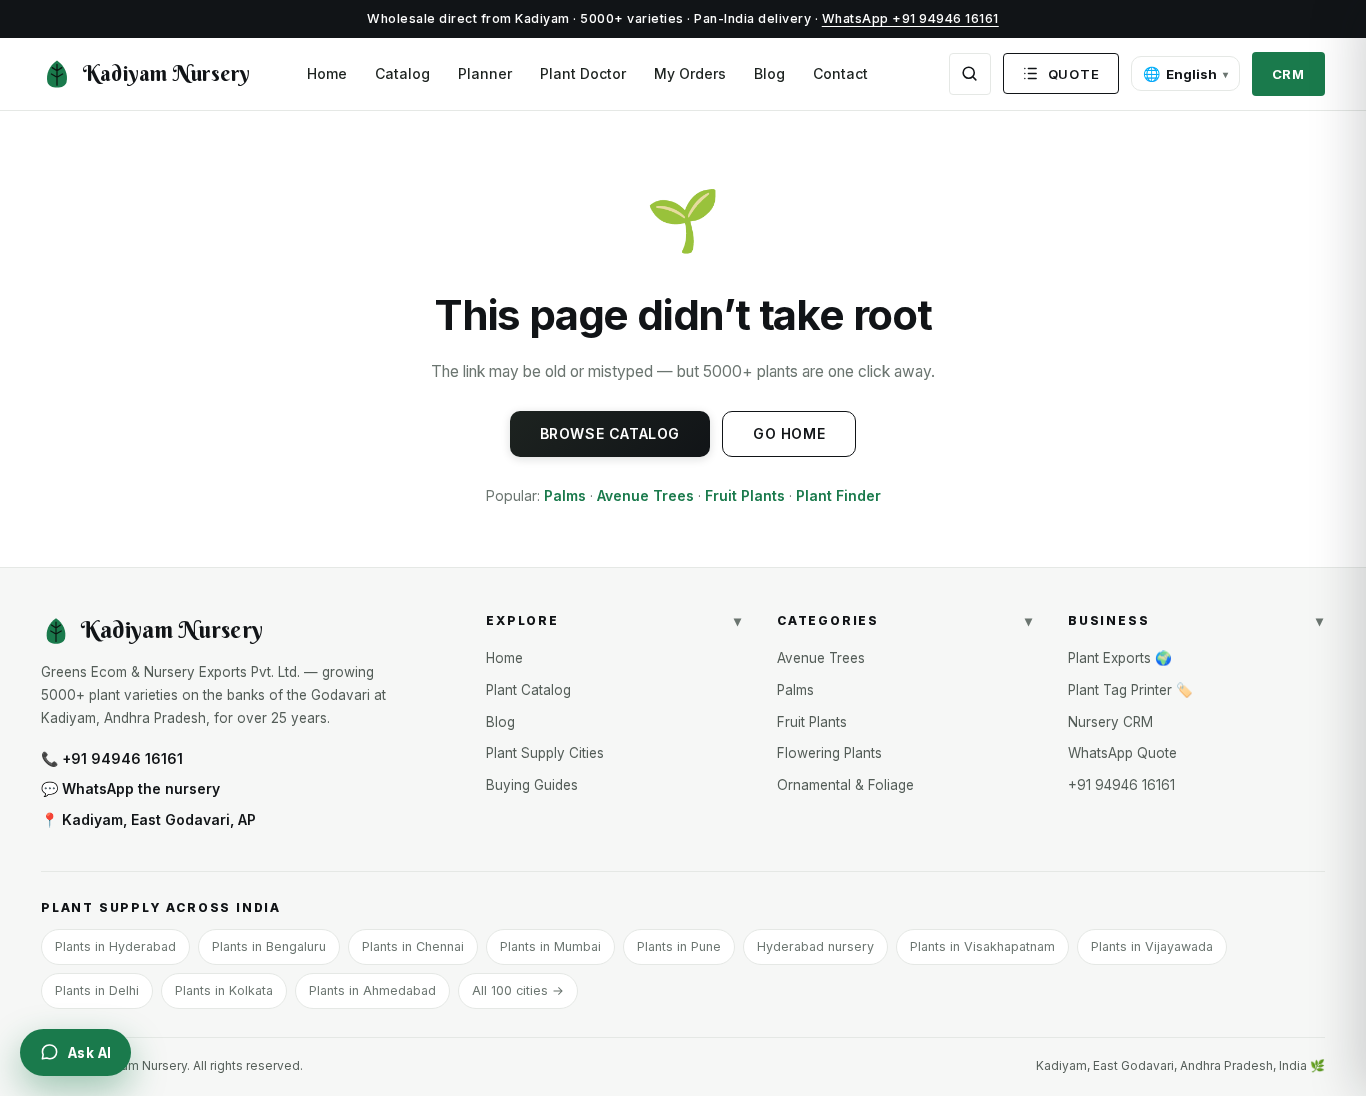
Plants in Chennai (413, 946)
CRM (1288, 74)
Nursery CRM (1110, 722)
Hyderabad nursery (815, 946)
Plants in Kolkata (224, 990)
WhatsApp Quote (1122, 753)
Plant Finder (838, 495)
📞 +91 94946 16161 (112, 758)
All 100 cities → (518, 990)
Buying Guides (532, 785)
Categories (905, 620)
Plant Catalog (528, 690)
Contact (840, 73)
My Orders (690, 73)
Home (327, 73)
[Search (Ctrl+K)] (970, 74)
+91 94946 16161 (1121, 785)
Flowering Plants (829, 753)
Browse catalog (610, 433)
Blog (769, 73)
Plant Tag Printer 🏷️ (1130, 690)
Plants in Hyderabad (115, 946)
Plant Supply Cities (545, 753)
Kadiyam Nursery (166, 73)
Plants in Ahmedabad (372, 990)
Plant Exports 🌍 (1120, 658)
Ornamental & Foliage (845, 785)
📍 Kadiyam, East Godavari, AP (148, 819)
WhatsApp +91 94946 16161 (910, 18)
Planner (485, 73)
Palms (565, 495)
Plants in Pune (679, 946)
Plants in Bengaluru (269, 946)
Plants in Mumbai (550, 946)
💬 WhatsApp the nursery (130, 788)
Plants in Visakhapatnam (982, 946)
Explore (614, 620)
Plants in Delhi (97, 990)
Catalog (402, 73)
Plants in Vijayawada (1152, 946)
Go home (789, 433)
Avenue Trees (645, 495)
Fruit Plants (745, 495)
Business (1196, 620)
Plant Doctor (583, 73)
